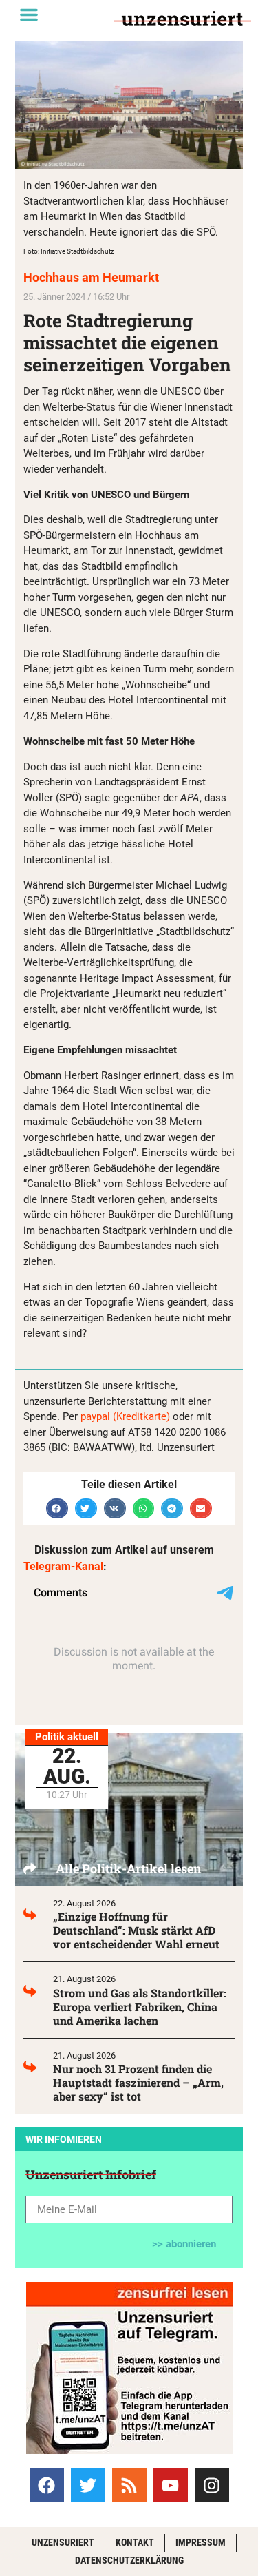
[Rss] (129, 2485)
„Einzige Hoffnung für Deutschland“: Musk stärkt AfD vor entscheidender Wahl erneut (136, 1930)
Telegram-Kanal (63, 1566)
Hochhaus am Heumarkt (91, 277)
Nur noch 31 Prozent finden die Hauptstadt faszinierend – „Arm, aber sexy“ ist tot (138, 2082)
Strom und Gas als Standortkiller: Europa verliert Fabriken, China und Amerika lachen (140, 2007)
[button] (29, 14)
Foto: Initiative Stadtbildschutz (69, 251)
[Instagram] (212, 2485)
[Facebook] (47, 2485)
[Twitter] (88, 2485)
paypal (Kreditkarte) (125, 1416)
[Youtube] (171, 2485)
